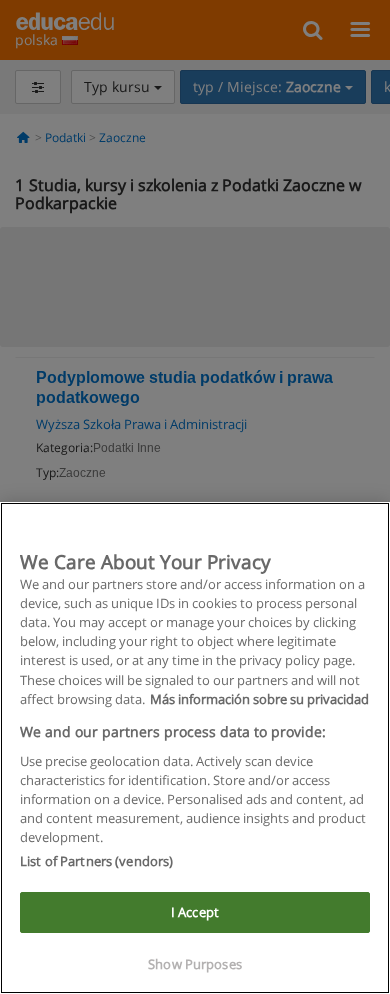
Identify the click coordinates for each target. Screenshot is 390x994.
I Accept (195, 912)
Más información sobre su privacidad (259, 699)
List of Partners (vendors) (96, 861)
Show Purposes (195, 964)
